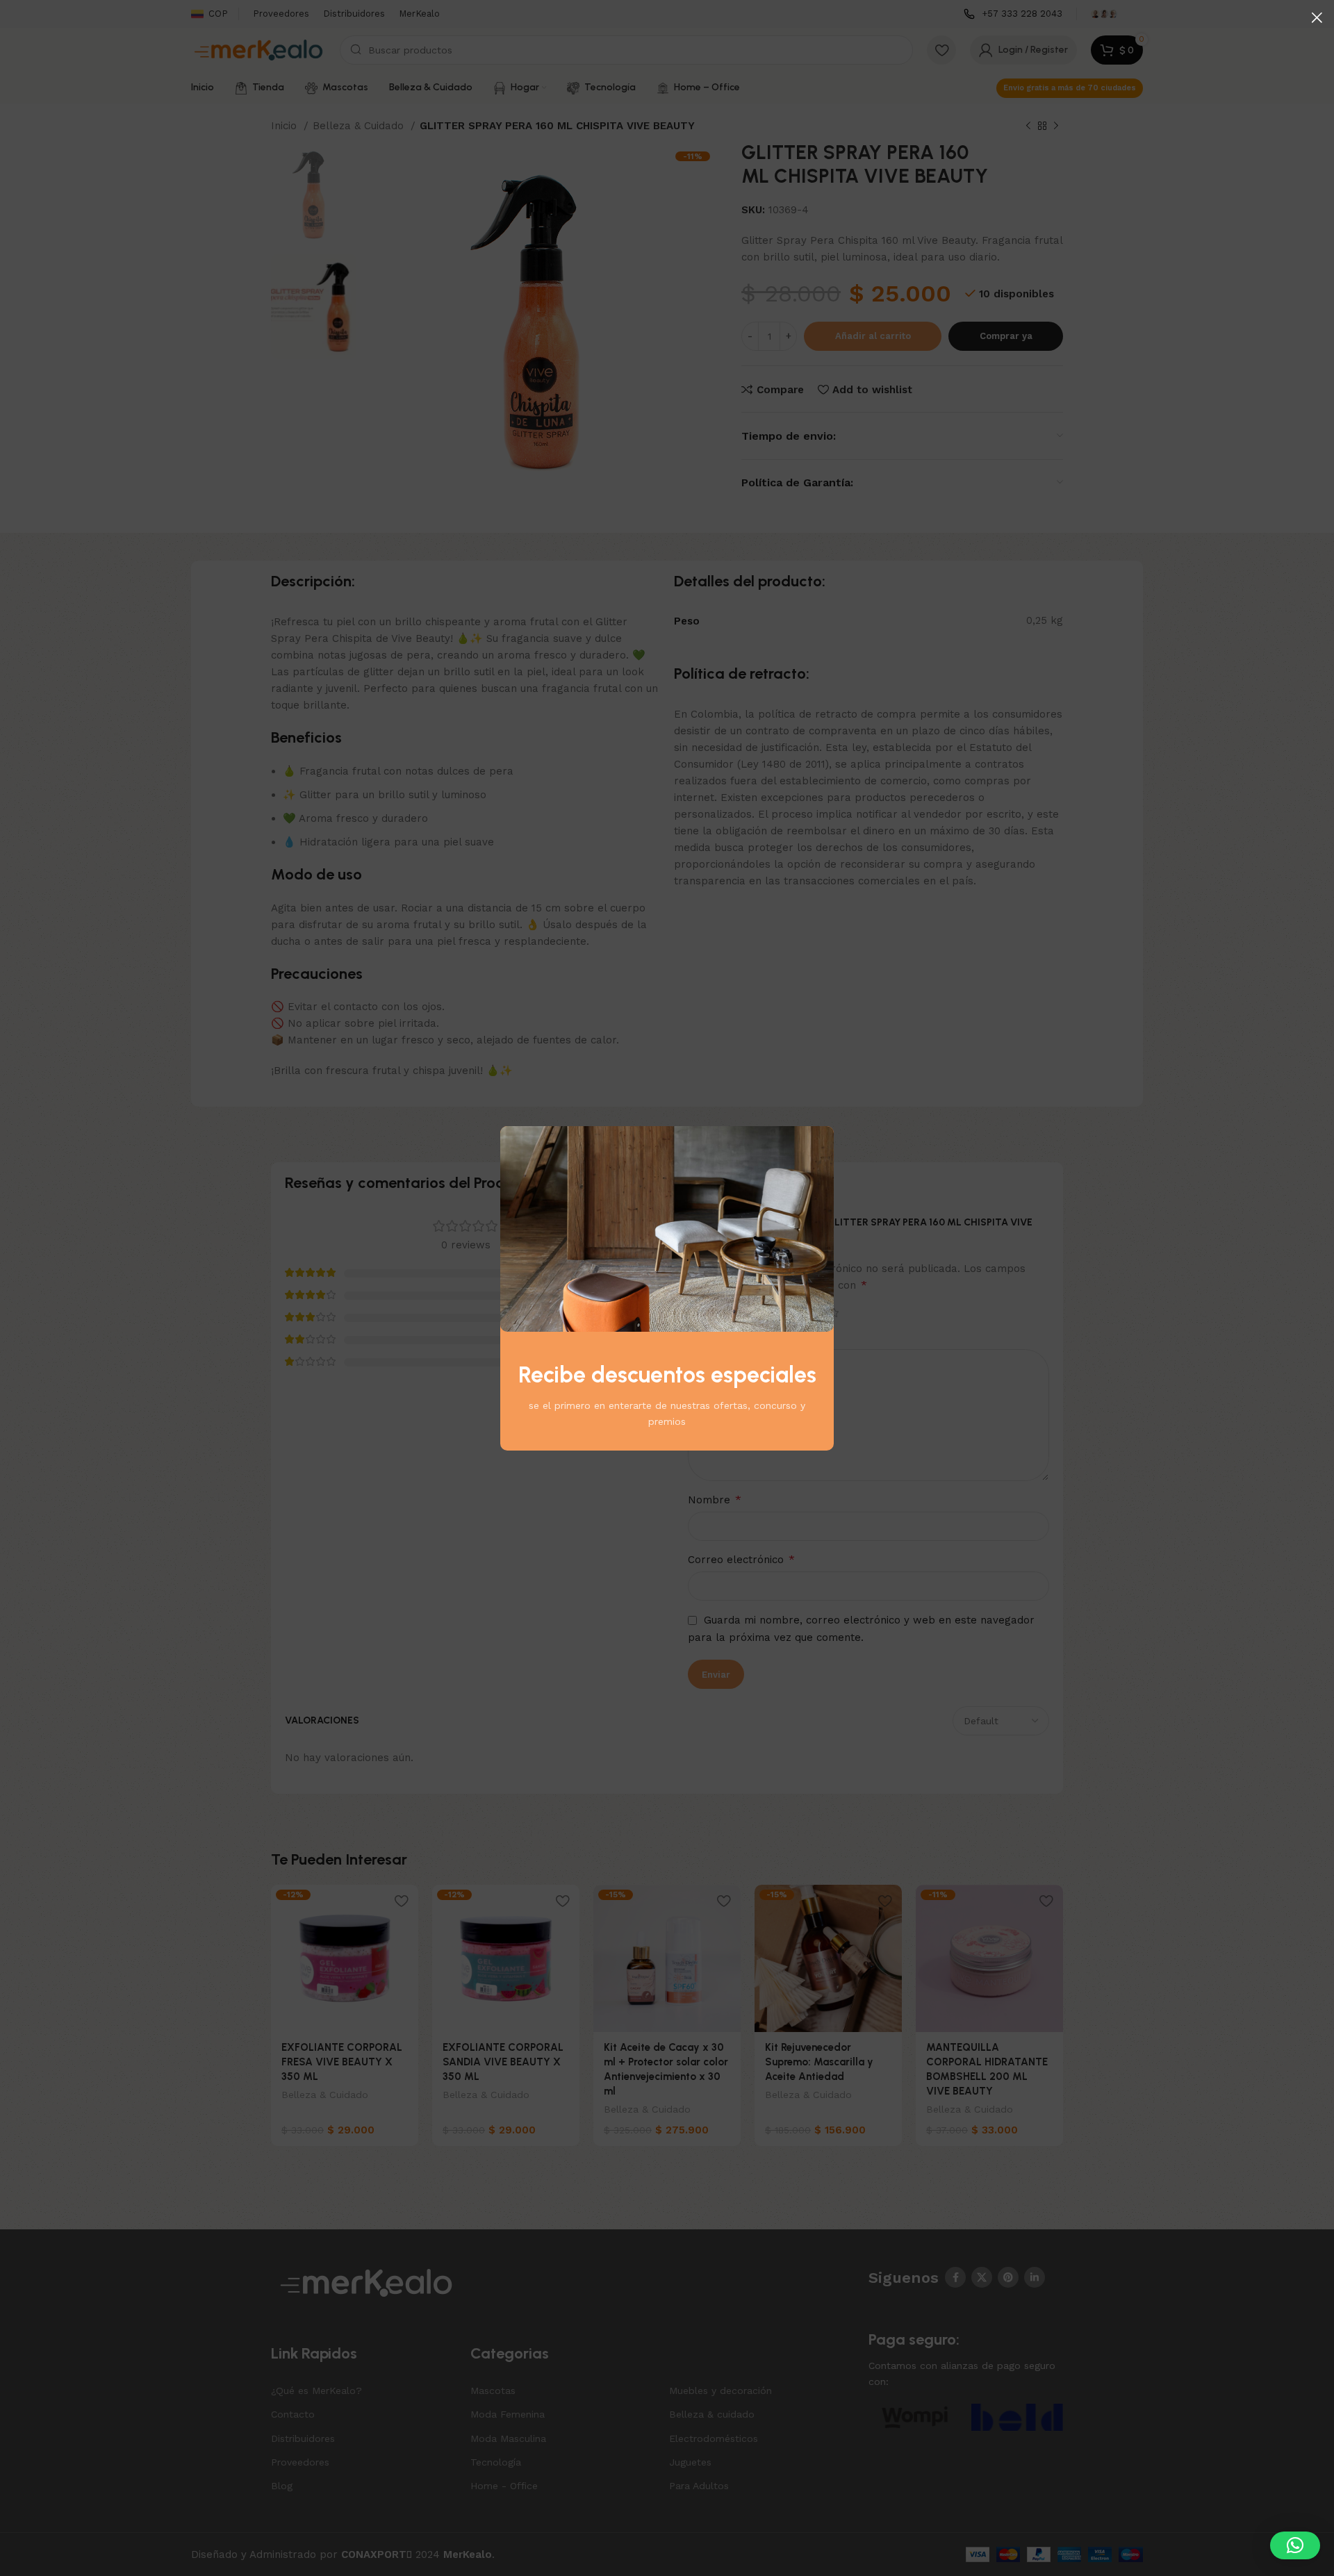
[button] (1295, 2545)
